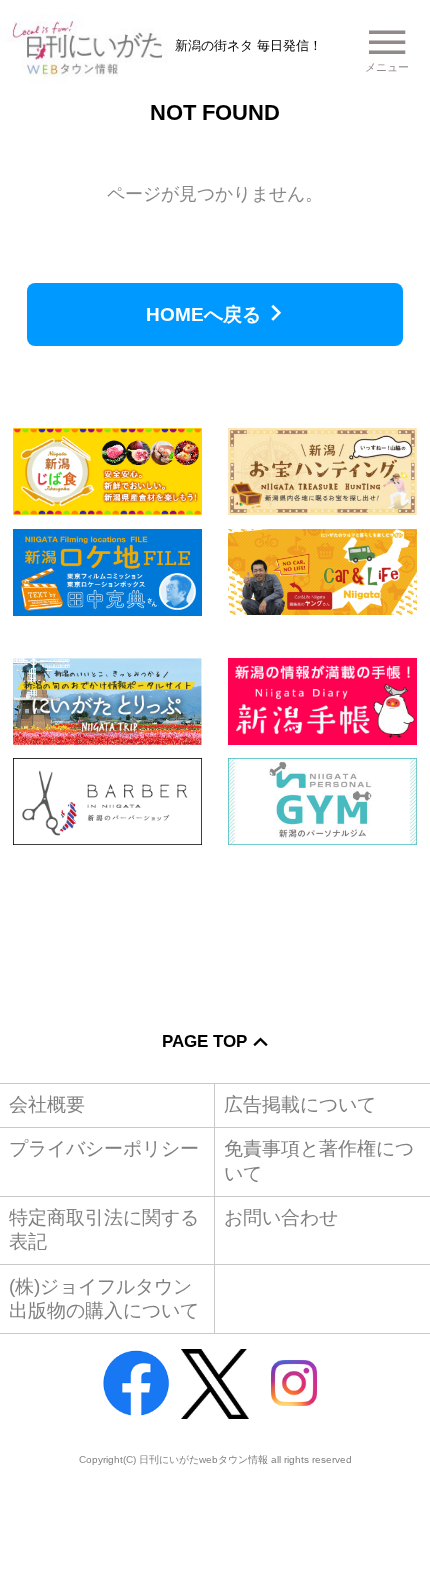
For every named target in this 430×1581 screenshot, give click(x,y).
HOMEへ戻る (203, 314)
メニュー (387, 67)
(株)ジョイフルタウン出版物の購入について (104, 1298)
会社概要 (47, 1104)
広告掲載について (300, 1104)
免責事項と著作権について (319, 1160)
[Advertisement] (215, 923)
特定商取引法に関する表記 (104, 1229)
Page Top (204, 1041)
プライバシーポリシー (104, 1148)
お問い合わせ (281, 1217)
